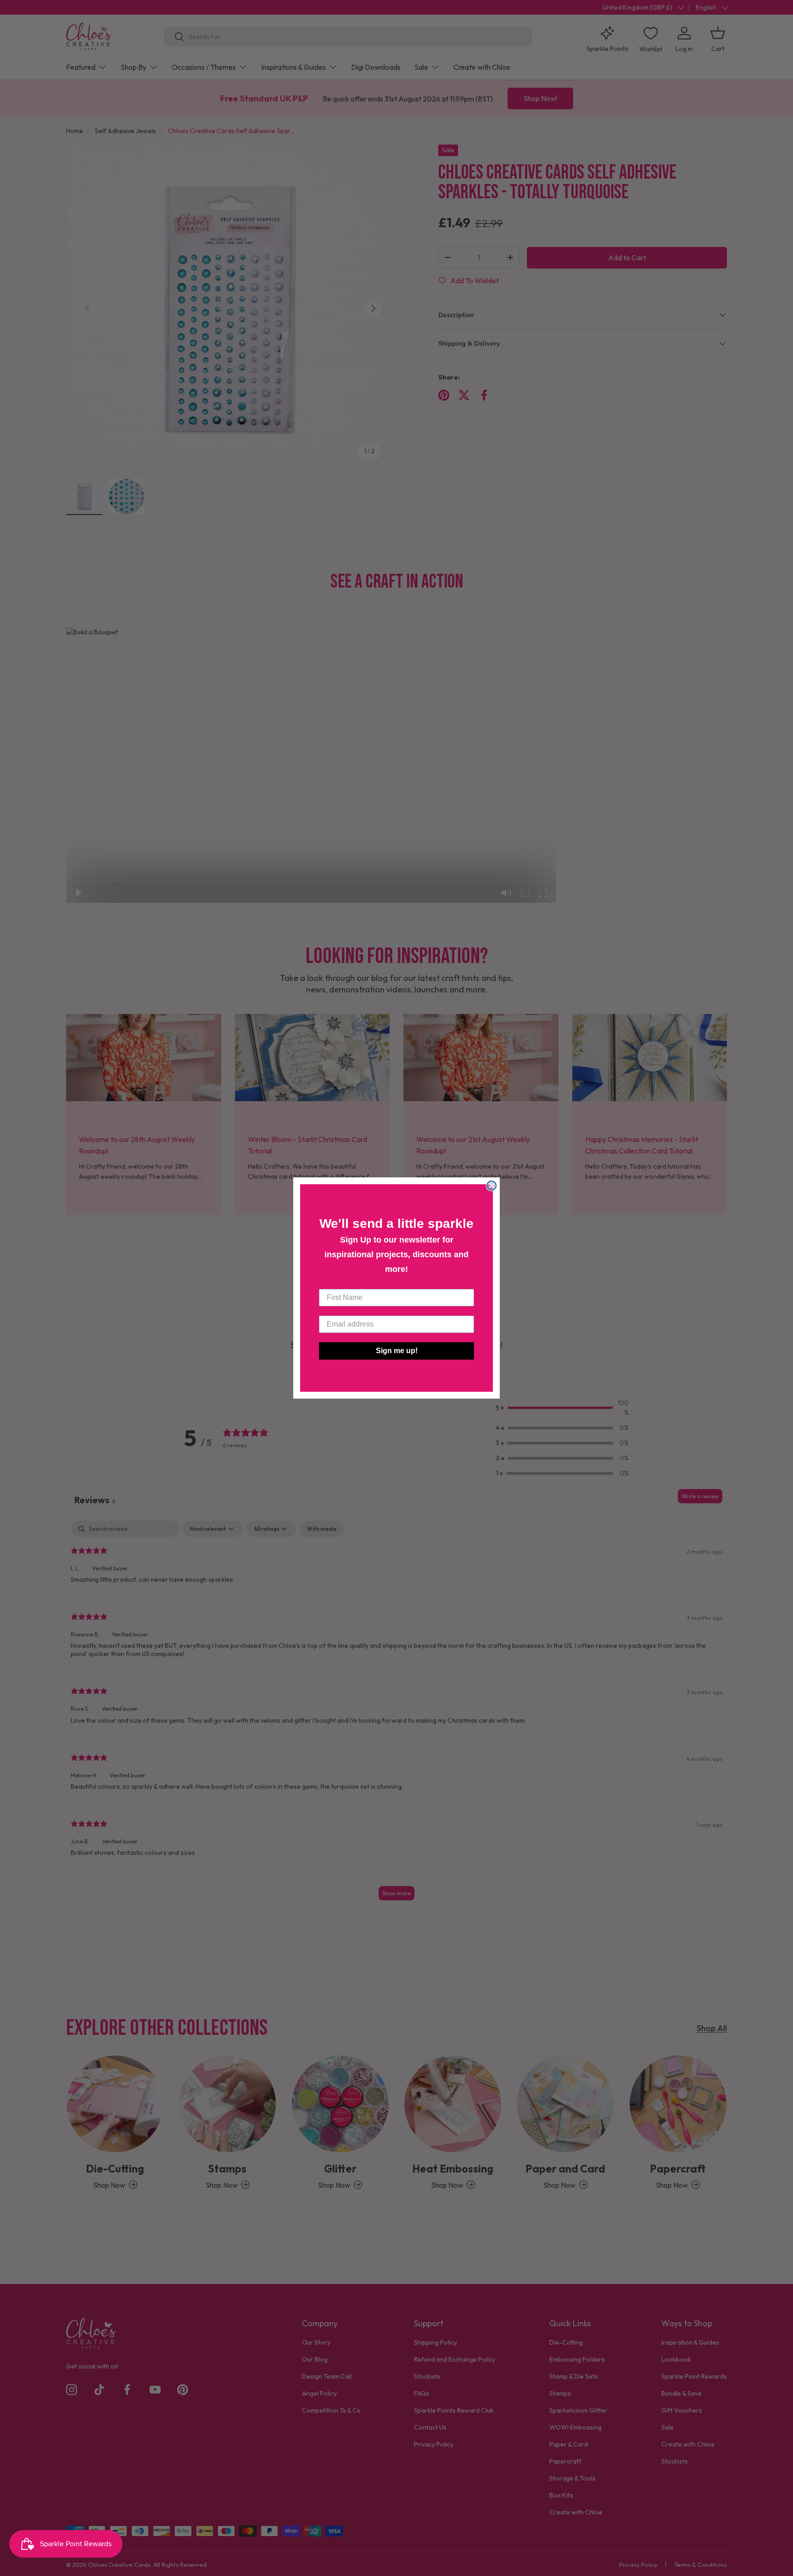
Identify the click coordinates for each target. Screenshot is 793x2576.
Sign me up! (397, 1351)
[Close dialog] (491, 1186)
